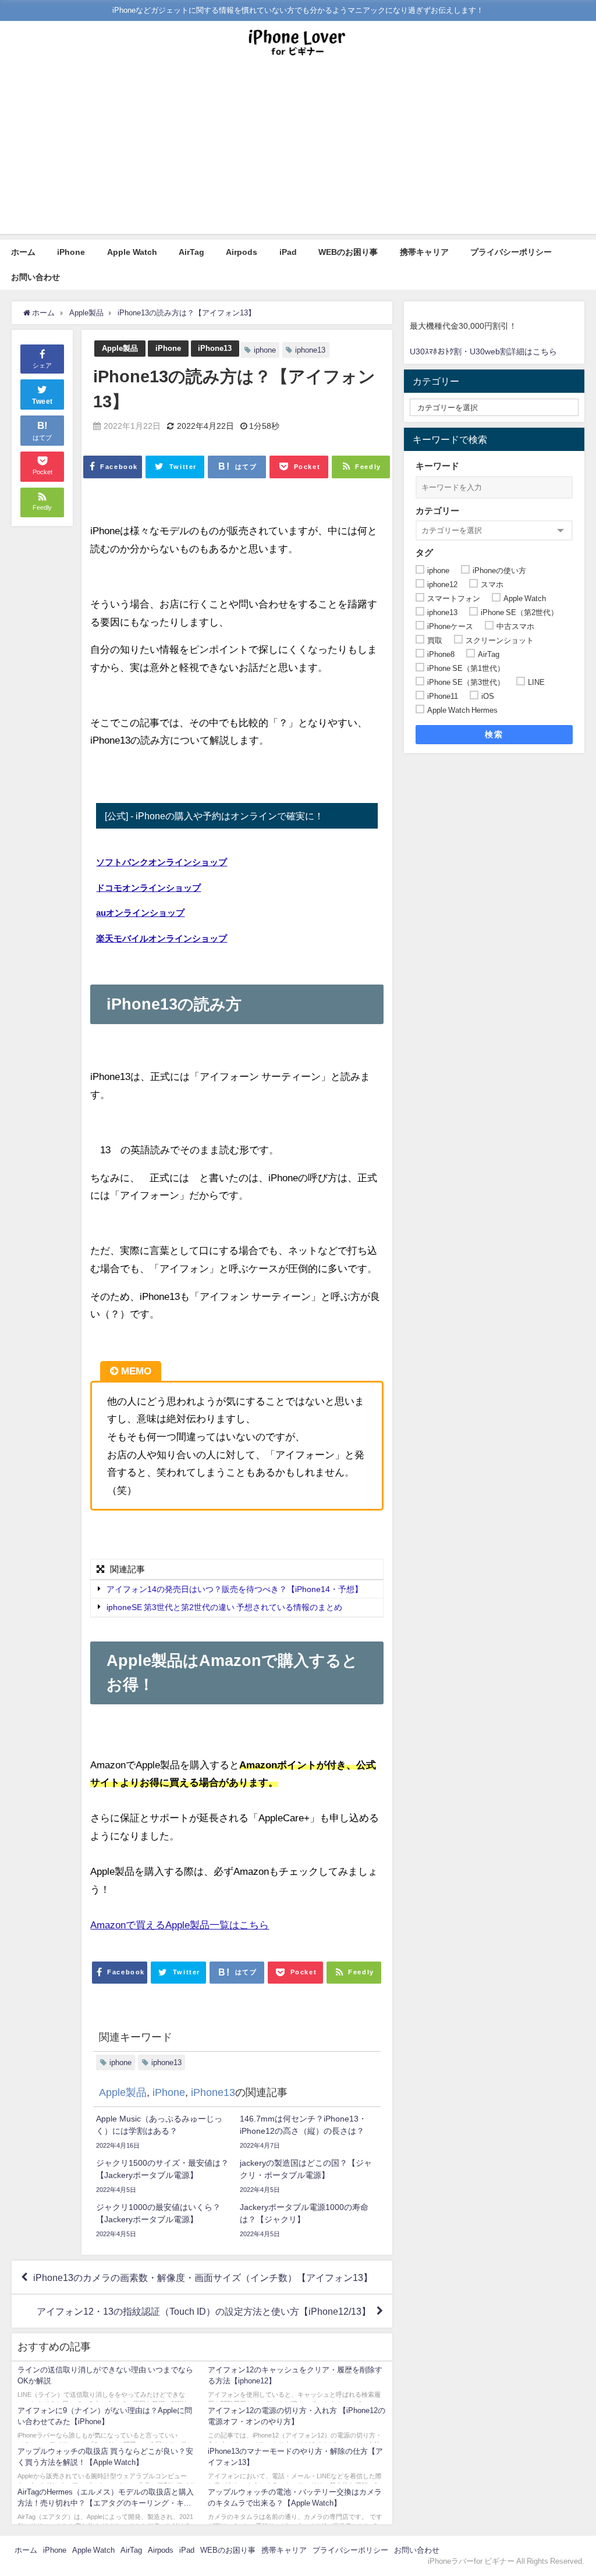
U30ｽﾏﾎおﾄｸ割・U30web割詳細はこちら (483, 351)
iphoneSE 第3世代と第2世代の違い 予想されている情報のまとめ (224, 1608)
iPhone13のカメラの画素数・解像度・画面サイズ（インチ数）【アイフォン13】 (203, 2277)
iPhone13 (215, 348)
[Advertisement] (298, 152)
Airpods (242, 252)
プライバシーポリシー (511, 252)
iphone (265, 350)
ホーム (23, 252)
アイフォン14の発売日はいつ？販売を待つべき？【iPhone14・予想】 (235, 1589)
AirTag (191, 252)
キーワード (437, 466)
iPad (288, 252)
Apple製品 (120, 348)
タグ (424, 552)
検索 (494, 734)
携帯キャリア (424, 252)
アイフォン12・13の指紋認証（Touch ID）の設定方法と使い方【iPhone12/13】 (204, 2311)
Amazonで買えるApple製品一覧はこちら (180, 1925)
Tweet (42, 401)
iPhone (71, 252)
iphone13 (310, 350)
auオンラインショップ (140, 913)
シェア (42, 365)
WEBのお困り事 (348, 252)
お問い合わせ (36, 277)
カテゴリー (437, 511)
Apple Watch (132, 252)
